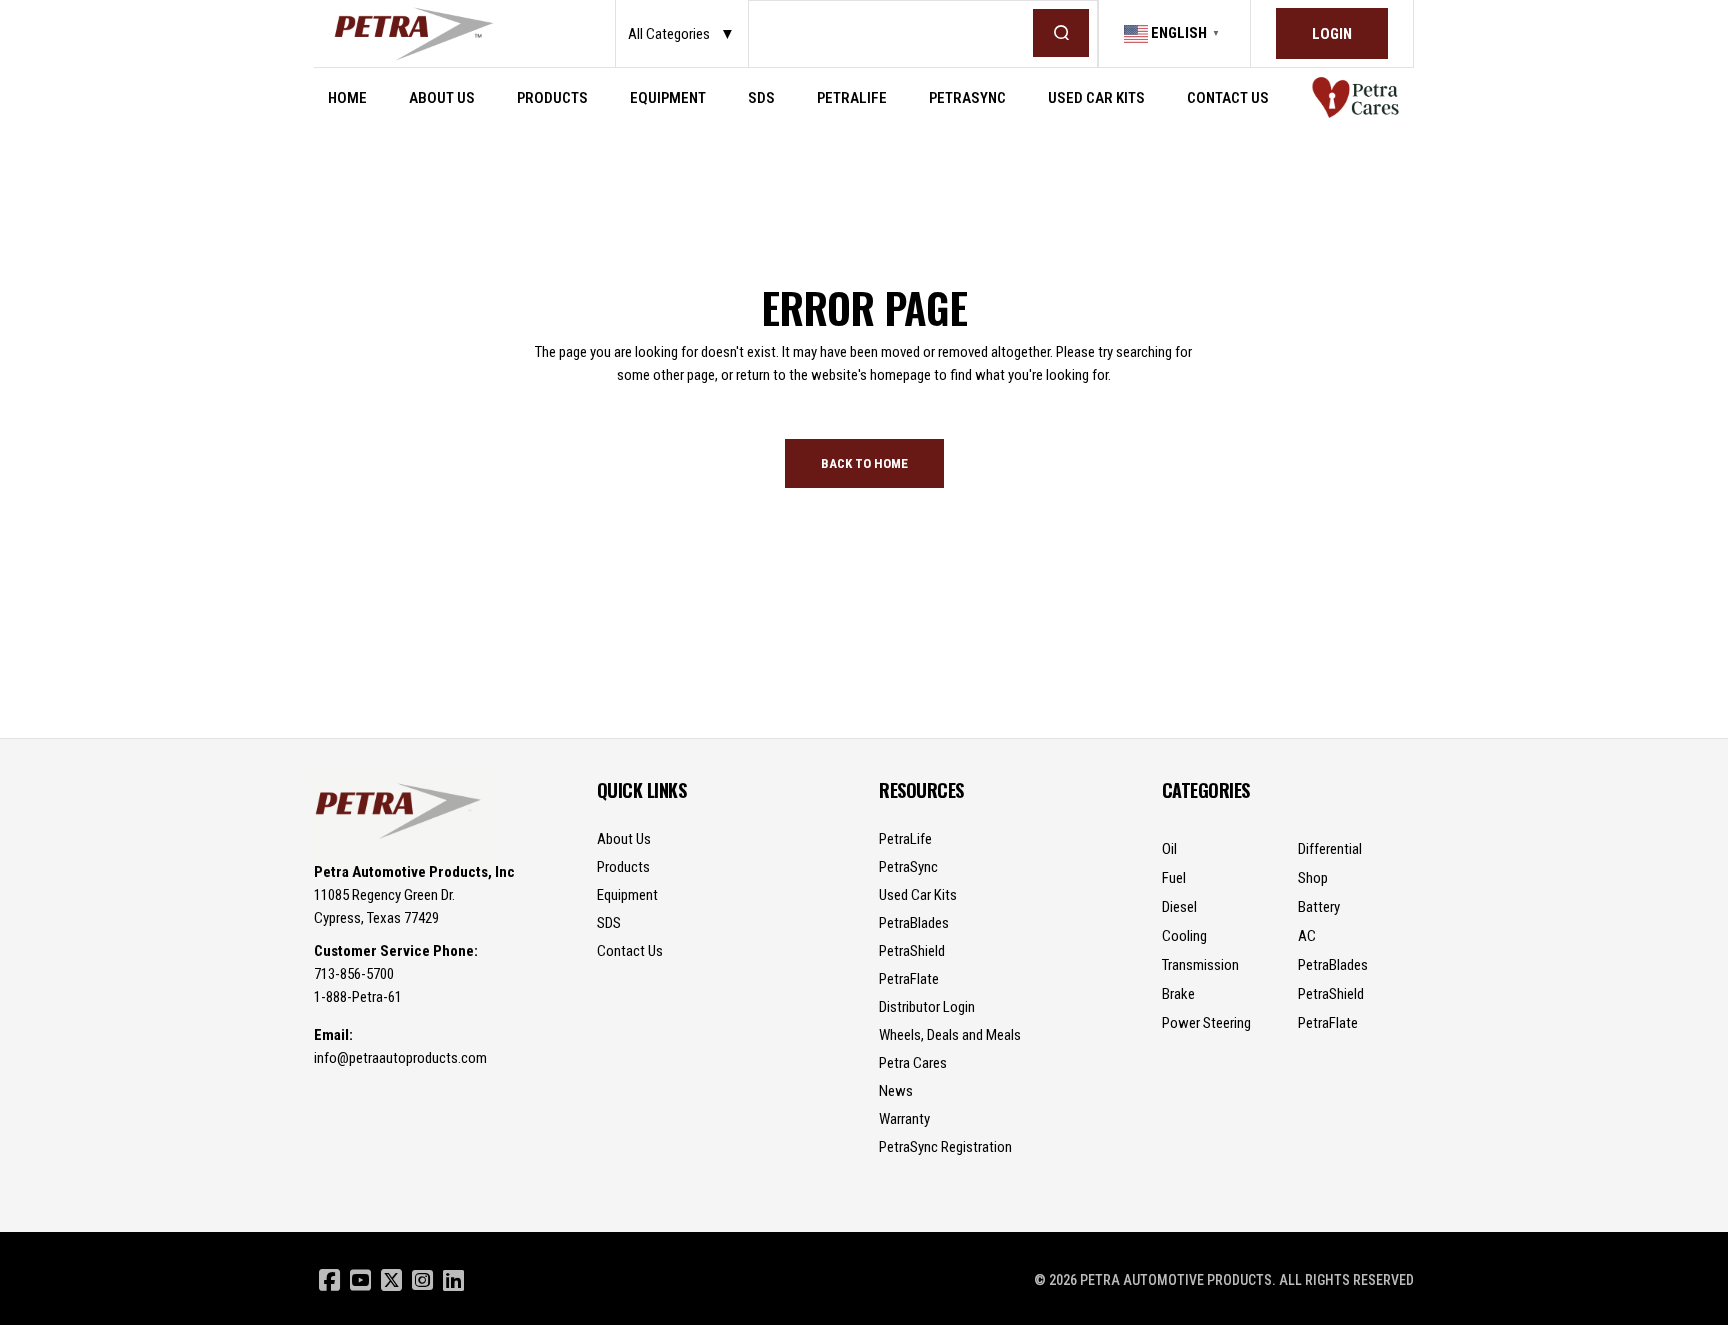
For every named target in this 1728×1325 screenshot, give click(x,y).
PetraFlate (909, 979)
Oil (1169, 849)
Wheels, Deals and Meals (950, 1035)
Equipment (627, 895)
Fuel (1174, 878)
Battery (1319, 907)
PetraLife (905, 839)
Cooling (1184, 936)
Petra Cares (913, 1063)
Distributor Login (927, 1007)
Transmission (1200, 965)
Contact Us (630, 951)
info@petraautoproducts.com (400, 1058)
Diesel (1179, 907)
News (896, 1091)
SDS (609, 923)
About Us (624, 839)
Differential (1330, 849)
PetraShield (912, 951)
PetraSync (908, 867)
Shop (1313, 878)
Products (623, 867)
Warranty (904, 1119)
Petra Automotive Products (1176, 1280)
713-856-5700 (354, 974)
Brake (1178, 994)
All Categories (681, 34)
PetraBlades (914, 923)
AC (1307, 936)
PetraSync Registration (945, 1147)
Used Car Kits (918, 895)
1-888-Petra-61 (358, 997)
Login (1332, 34)
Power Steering (1206, 1023)
